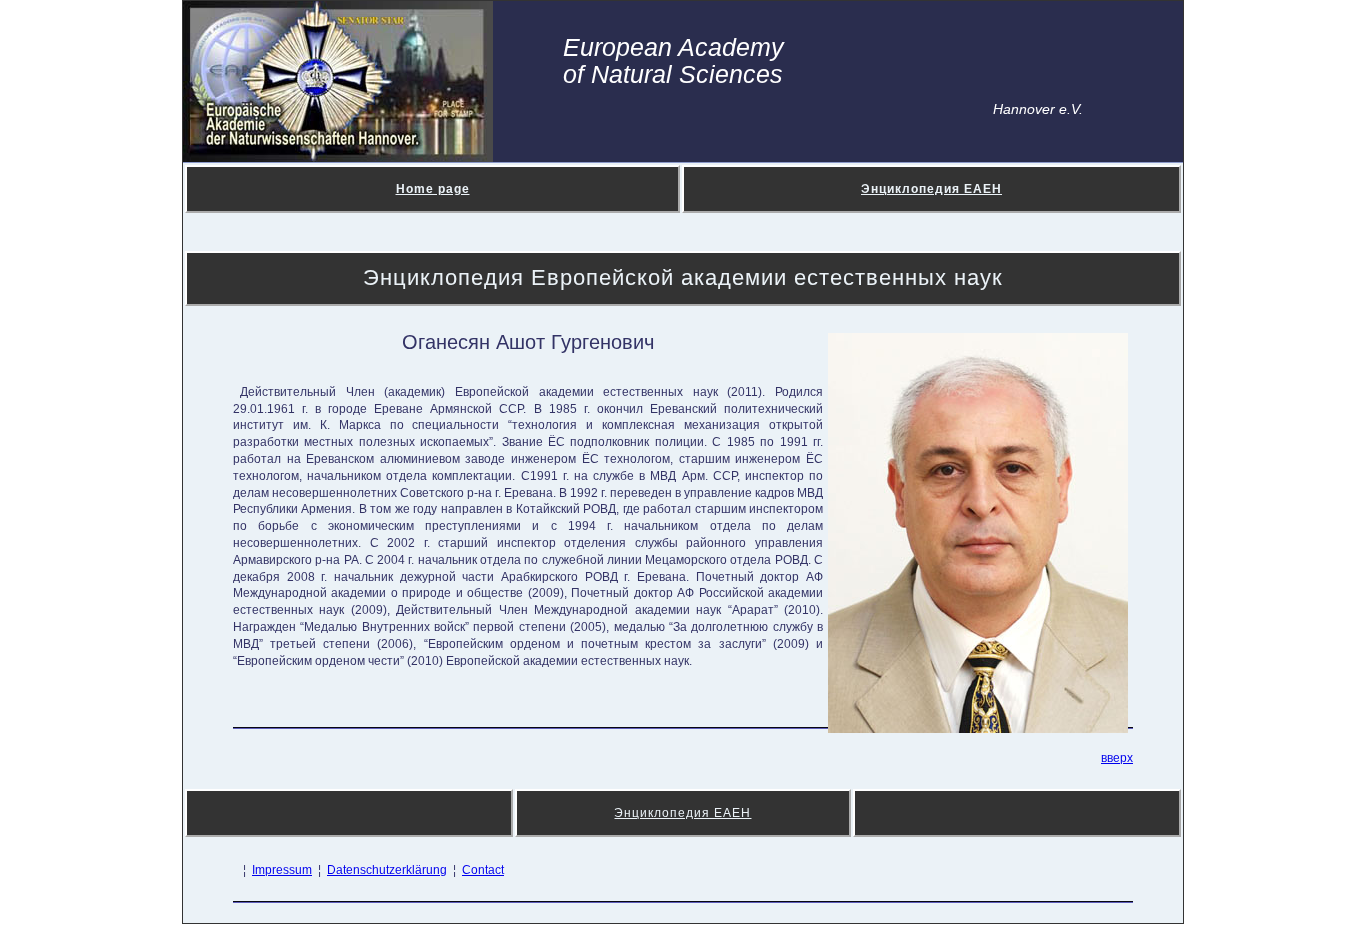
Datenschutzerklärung (387, 870)
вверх (1117, 758)
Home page (433, 189)
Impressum (282, 870)
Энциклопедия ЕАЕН (931, 189)
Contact (483, 870)
